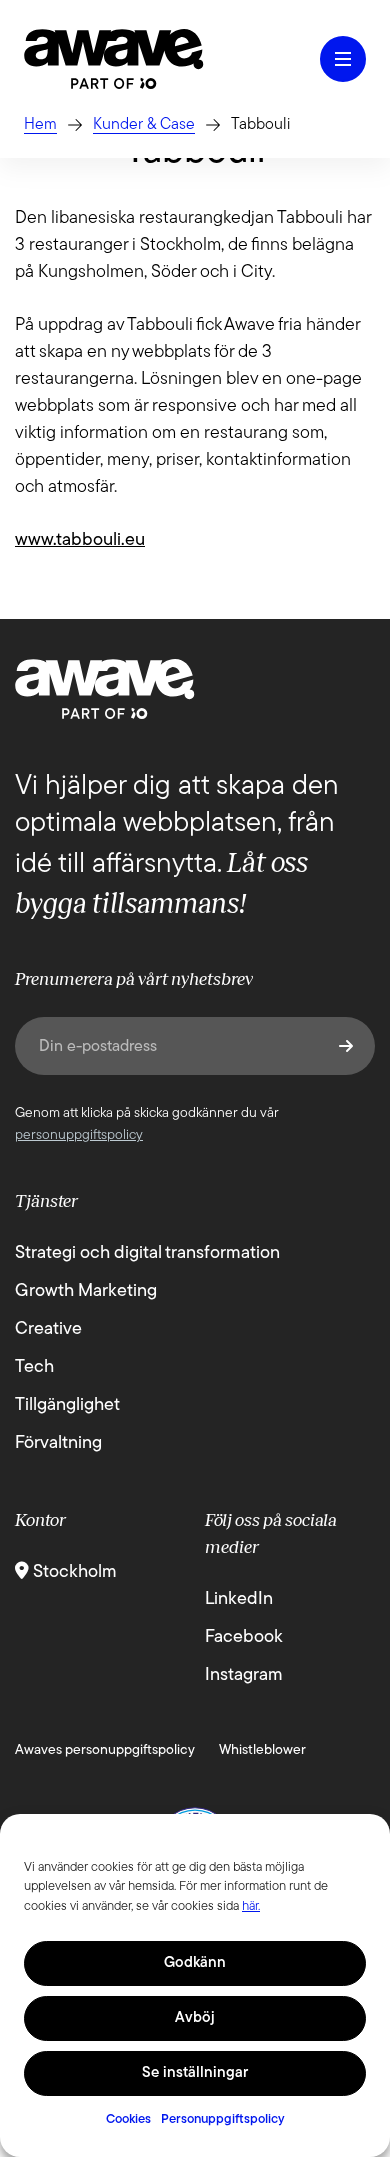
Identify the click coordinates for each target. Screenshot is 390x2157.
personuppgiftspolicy (79, 1135)
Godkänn (195, 1963)
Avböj (195, 2018)
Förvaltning (58, 1444)
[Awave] (114, 59)
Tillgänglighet (67, 1406)
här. (251, 1906)
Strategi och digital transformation (147, 1254)
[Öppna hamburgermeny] (343, 59)
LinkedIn (239, 1600)
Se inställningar (195, 2073)
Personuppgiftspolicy (223, 2119)
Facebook (244, 1638)
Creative (48, 1330)
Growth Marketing (86, 1292)
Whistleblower (262, 1750)
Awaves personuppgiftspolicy (105, 1750)
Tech (34, 1368)
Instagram (244, 1676)
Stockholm (73, 1573)
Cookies (128, 2119)
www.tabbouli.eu (80, 541)
